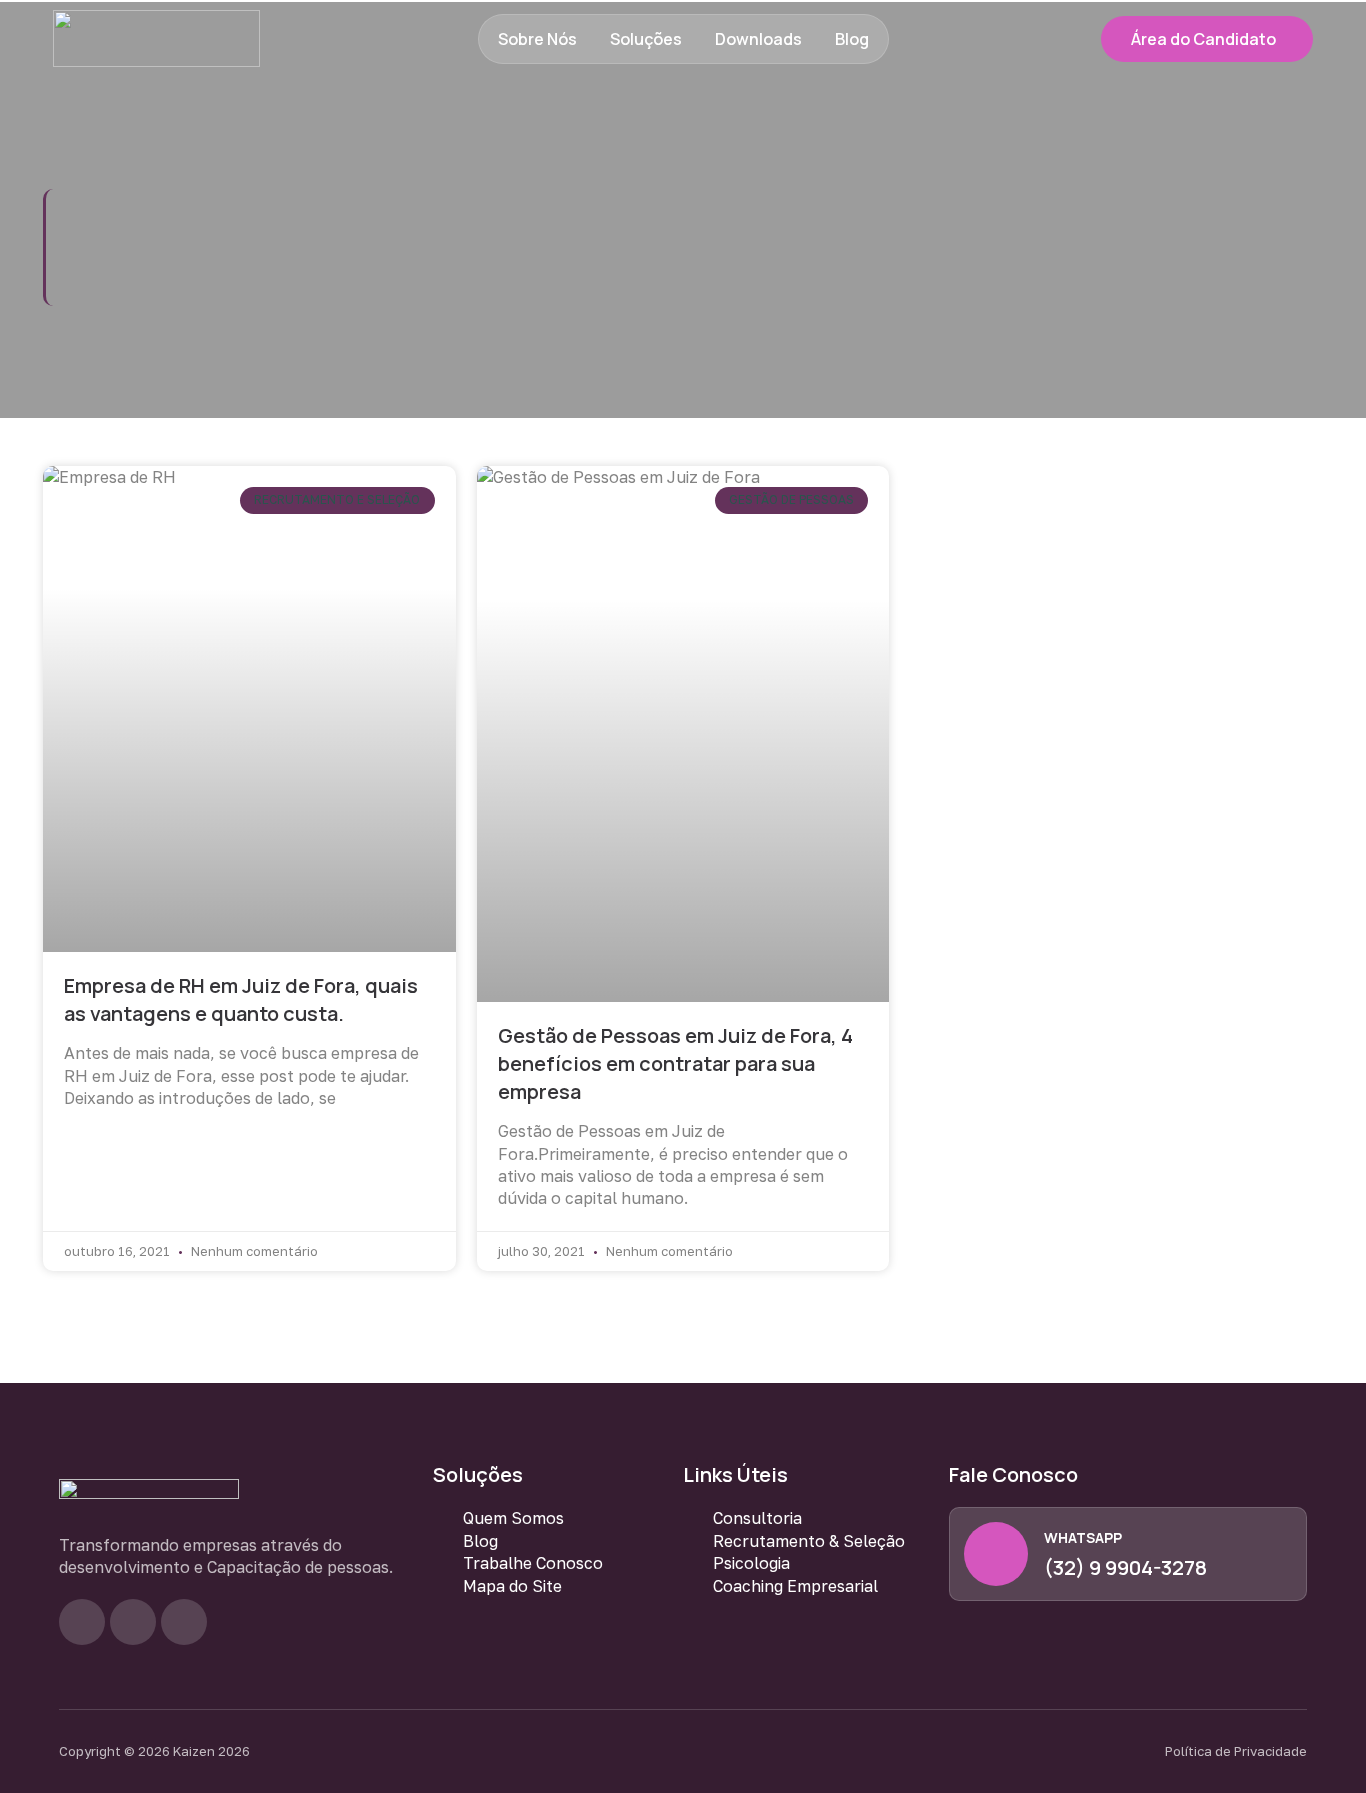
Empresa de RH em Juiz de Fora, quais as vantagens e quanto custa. (241, 999)
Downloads (758, 39)
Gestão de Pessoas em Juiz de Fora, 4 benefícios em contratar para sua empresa (675, 1063)
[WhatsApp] (996, 1554)
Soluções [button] (646, 39)
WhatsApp (1083, 1537)
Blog (852, 39)
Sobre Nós (537, 39)
